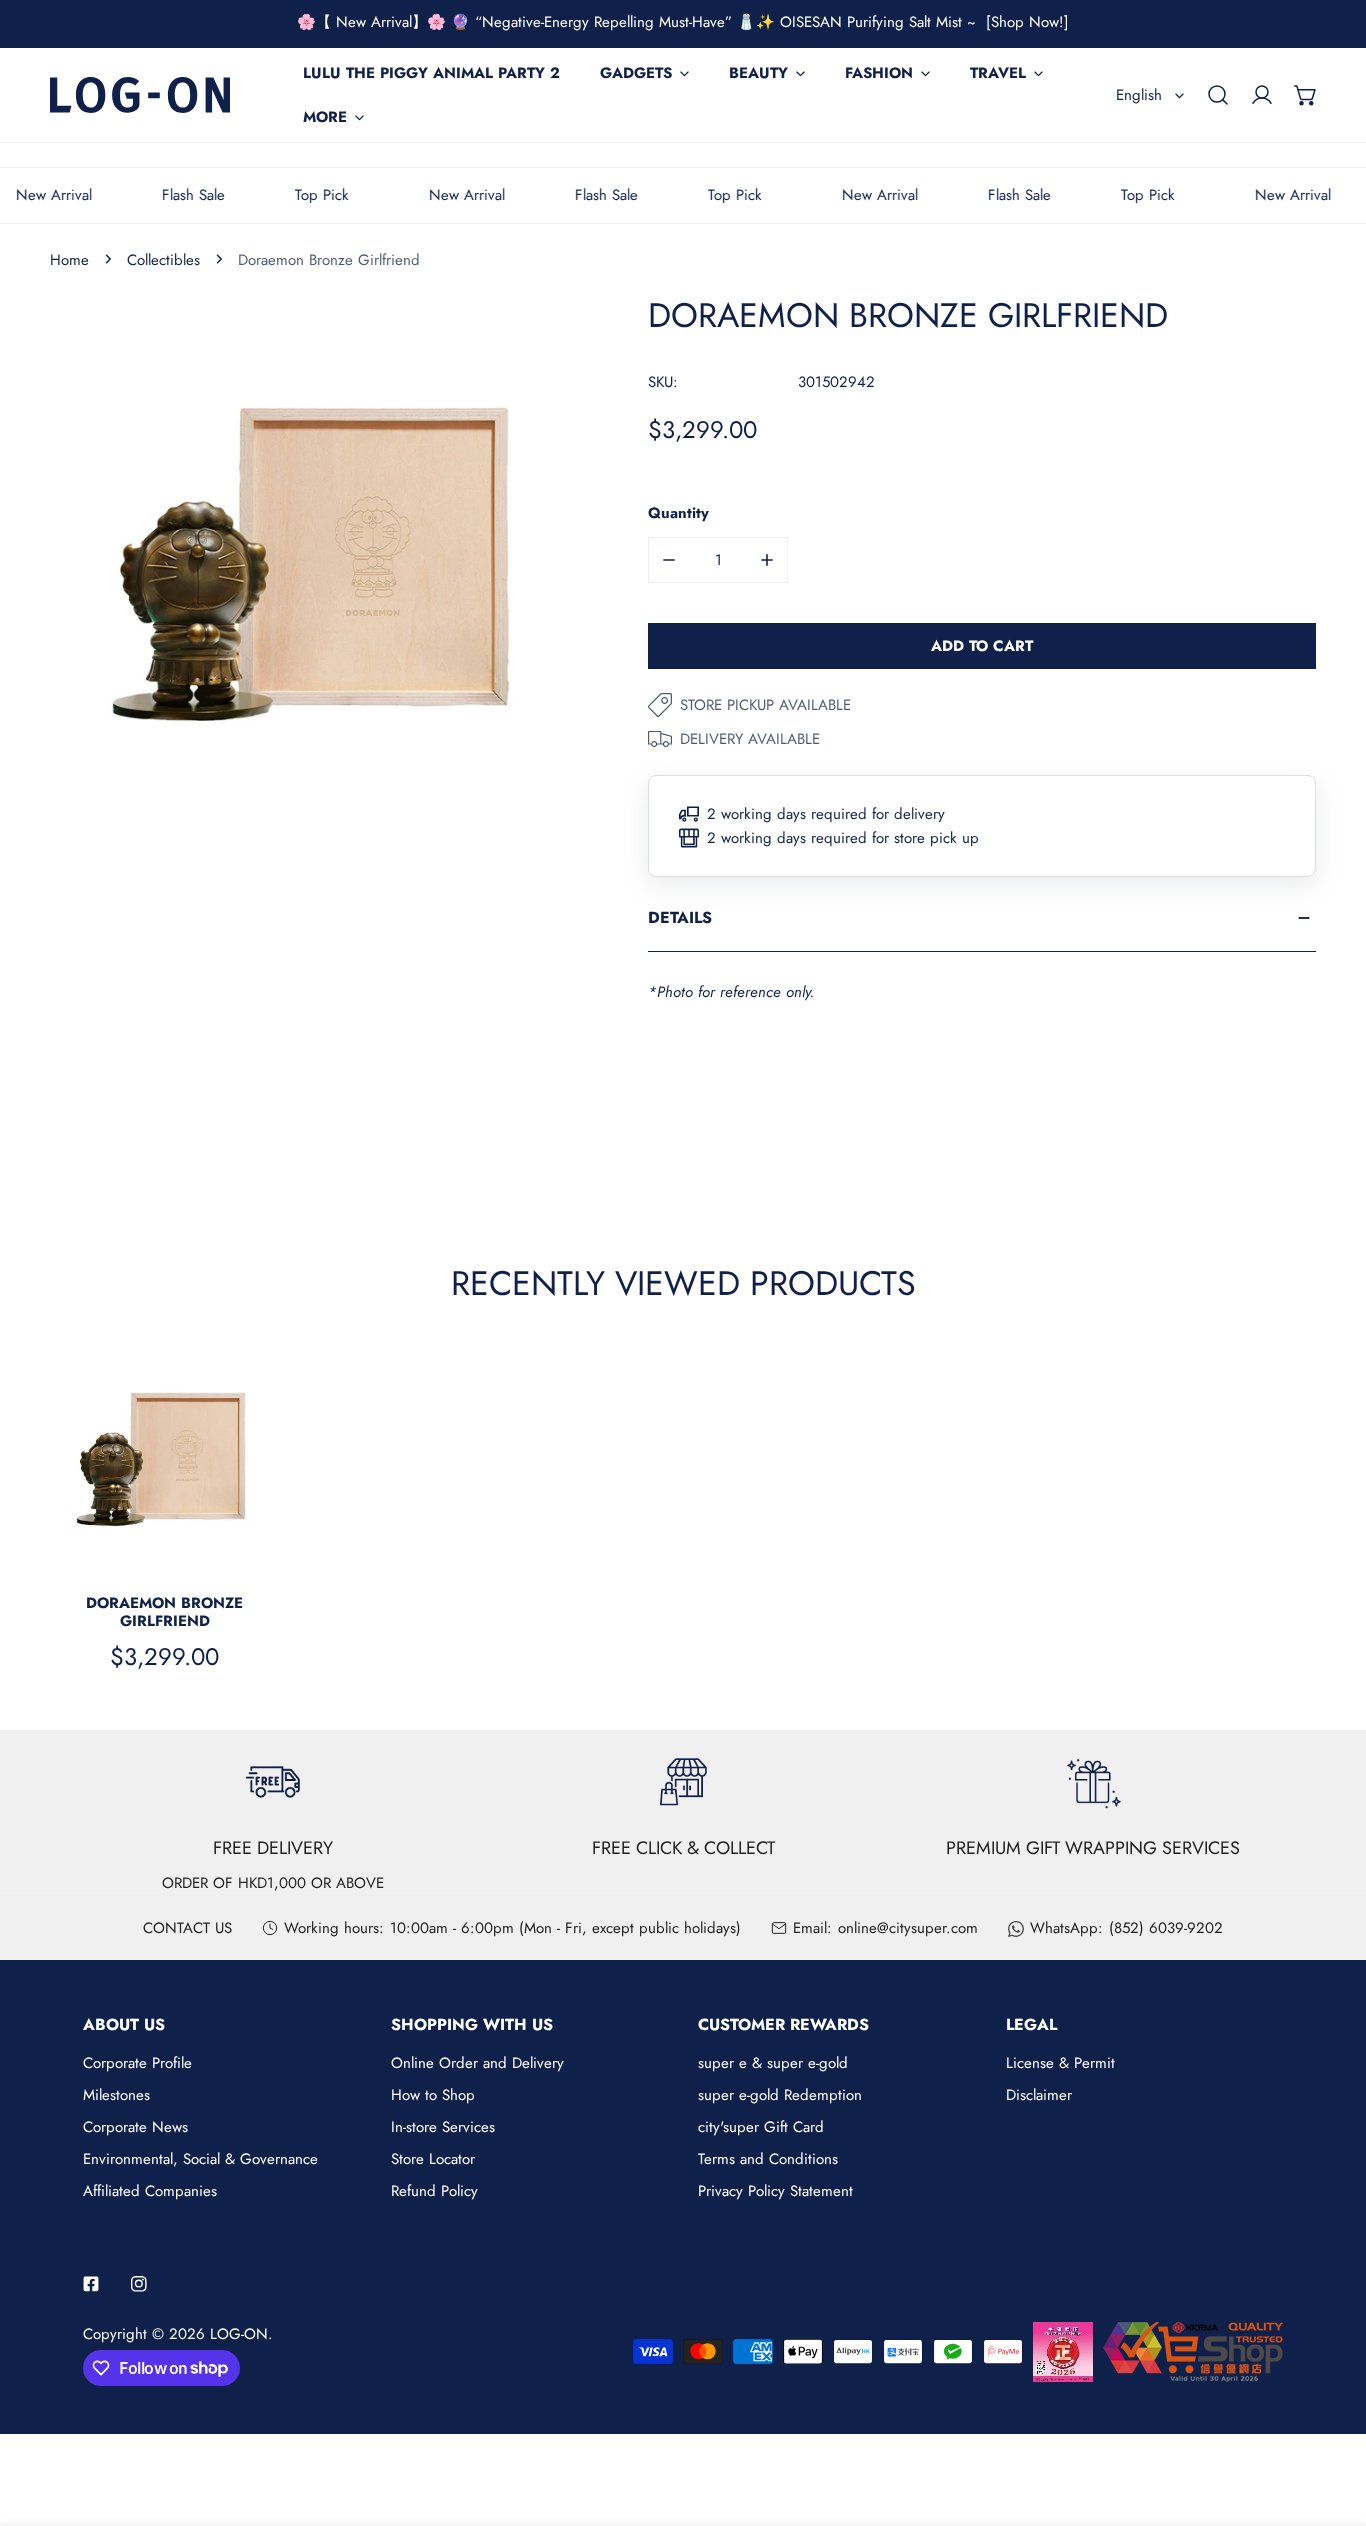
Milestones (116, 2095)
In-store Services (443, 2127)
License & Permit (1060, 2063)
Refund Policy (434, 2191)
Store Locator (433, 2159)
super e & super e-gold (773, 2063)
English (1139, 95)
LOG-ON (239, 2334)
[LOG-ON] (140, 94)
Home (69, 260)
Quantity (678, 513)
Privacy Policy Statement (775, 2191)
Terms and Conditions (768, 2159)
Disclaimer (1039, 2095)
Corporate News (135, 2127)
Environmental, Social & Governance (200, 2159)
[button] (1306, 95)
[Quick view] (241, 1551)
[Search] (1218, 95)
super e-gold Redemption (780, 2095)
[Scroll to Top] (1330, 2420)
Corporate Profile (137, 2063)
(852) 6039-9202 (1166, 1928)
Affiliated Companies (150, 2191)
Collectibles (163, 260)
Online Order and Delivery (477, 2063)
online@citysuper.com (908, 1928)
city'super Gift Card (761, 2127)
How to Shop (433, 2095)
